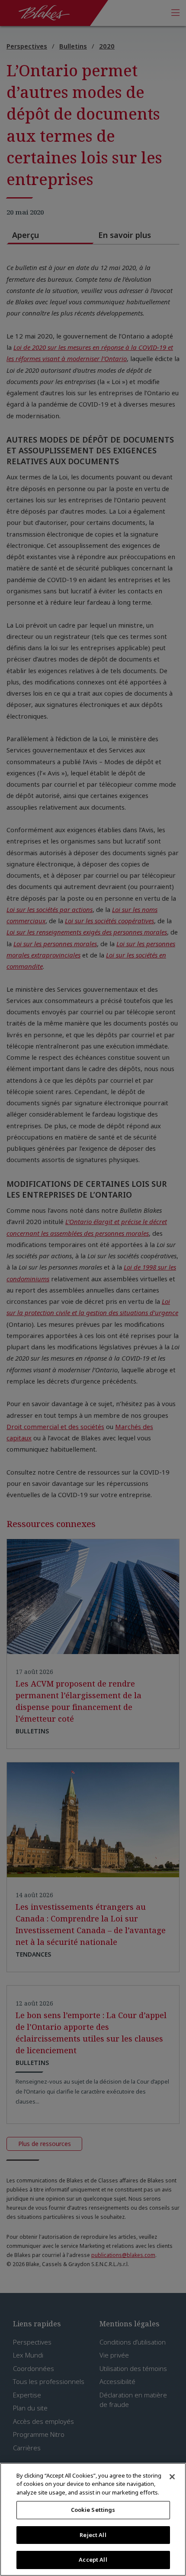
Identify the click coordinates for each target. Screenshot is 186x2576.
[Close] (172, 2477)
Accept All (93, 2560)
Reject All (93, 2535)
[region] (93, 2519)
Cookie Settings (93, 2510)
